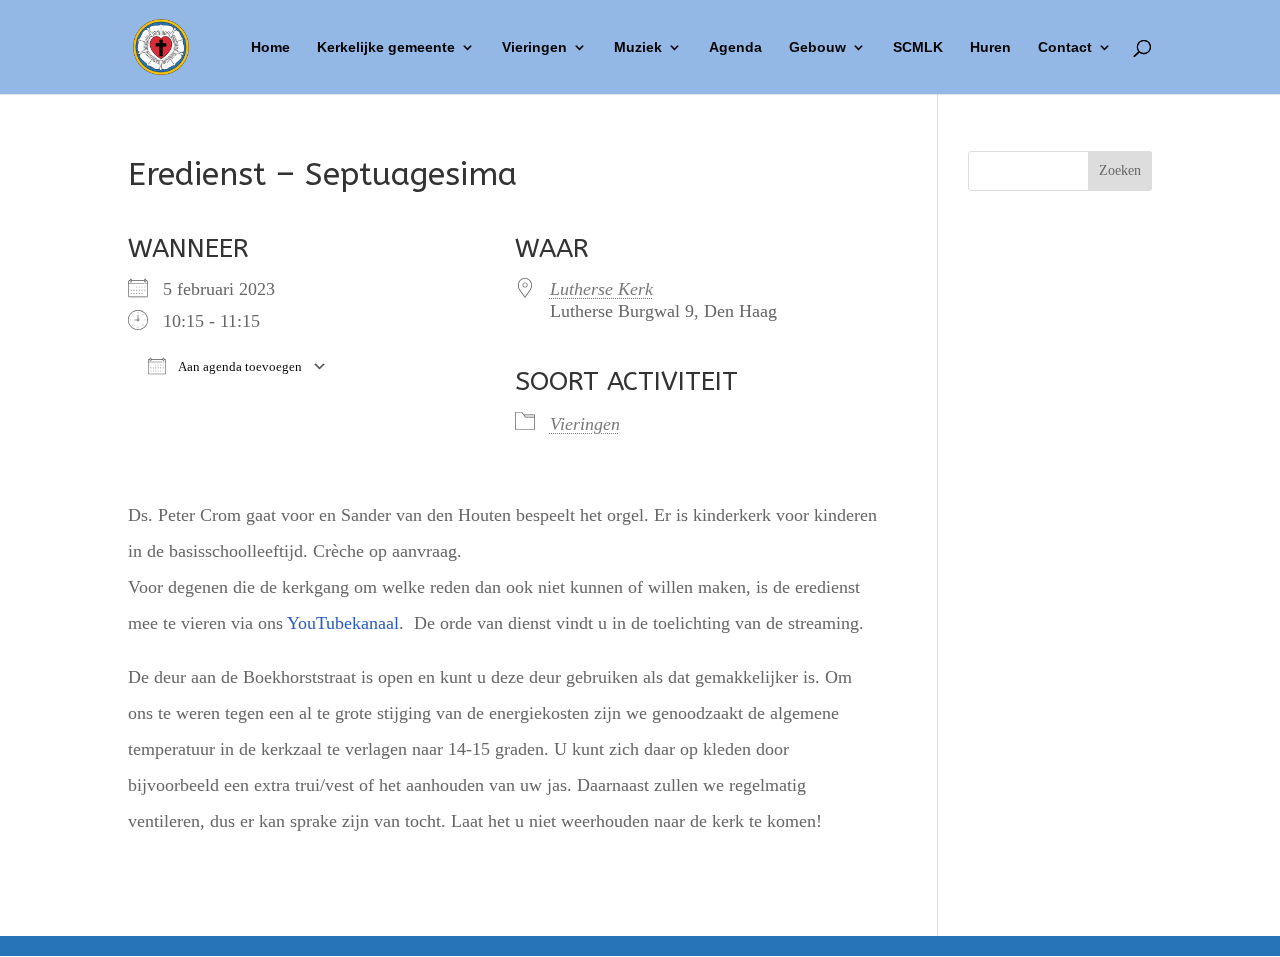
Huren (990, 47)
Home (270, 47)
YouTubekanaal (343, 623)
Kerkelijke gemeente (386, 47)
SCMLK (918, 47)
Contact (1065, 47)
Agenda (735, 47)
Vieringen (534, 47)
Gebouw (817, 47)
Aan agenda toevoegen (239, 366)
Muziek (638, 47)
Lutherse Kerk (601, 289)
